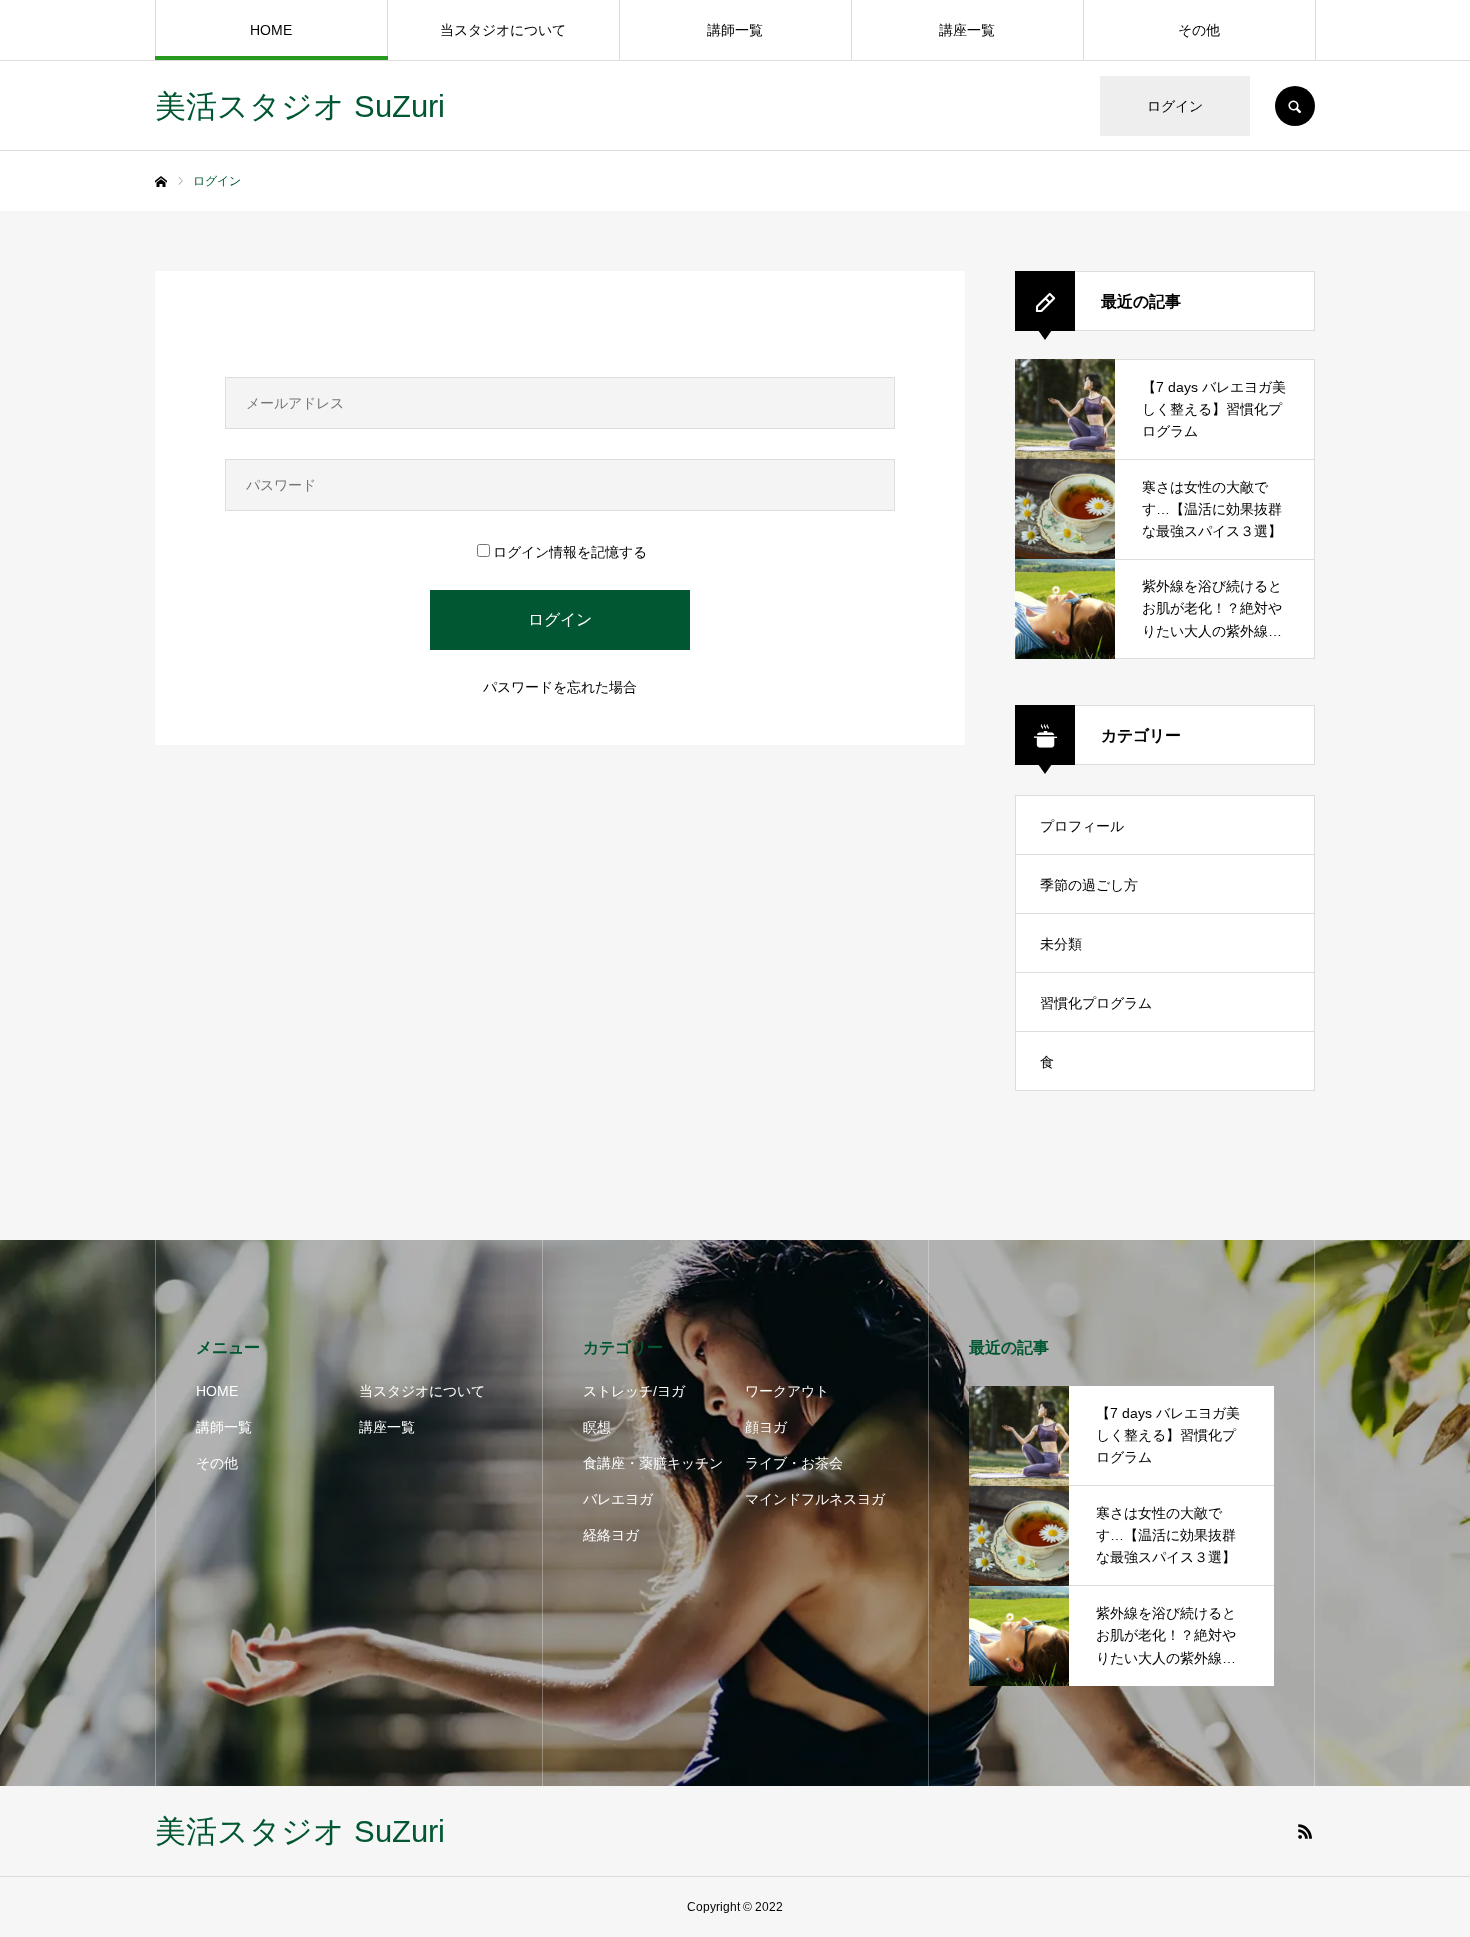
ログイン (1175, 106)
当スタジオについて (503, 30)
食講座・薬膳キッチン (653, 1463)
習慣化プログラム (1096, 1003)
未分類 (1061, 944)
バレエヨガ (618, 1499)
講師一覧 (735, 30)
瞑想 (597, 1427)
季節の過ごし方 (1089, 885)
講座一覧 (967, 30)
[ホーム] (161, 182)
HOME (271, 30)
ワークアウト (787, 1391)
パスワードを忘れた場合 (560, 687)
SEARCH (1295, 106)
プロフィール (1082, 826)
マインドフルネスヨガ (815, 1499)
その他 (1199, 30)
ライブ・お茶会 (794, 1463)
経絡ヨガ (611, 1535)
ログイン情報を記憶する (570, 552)
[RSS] (1305, 1831)
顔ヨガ (766, 1427)
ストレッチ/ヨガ (634, 1391)
